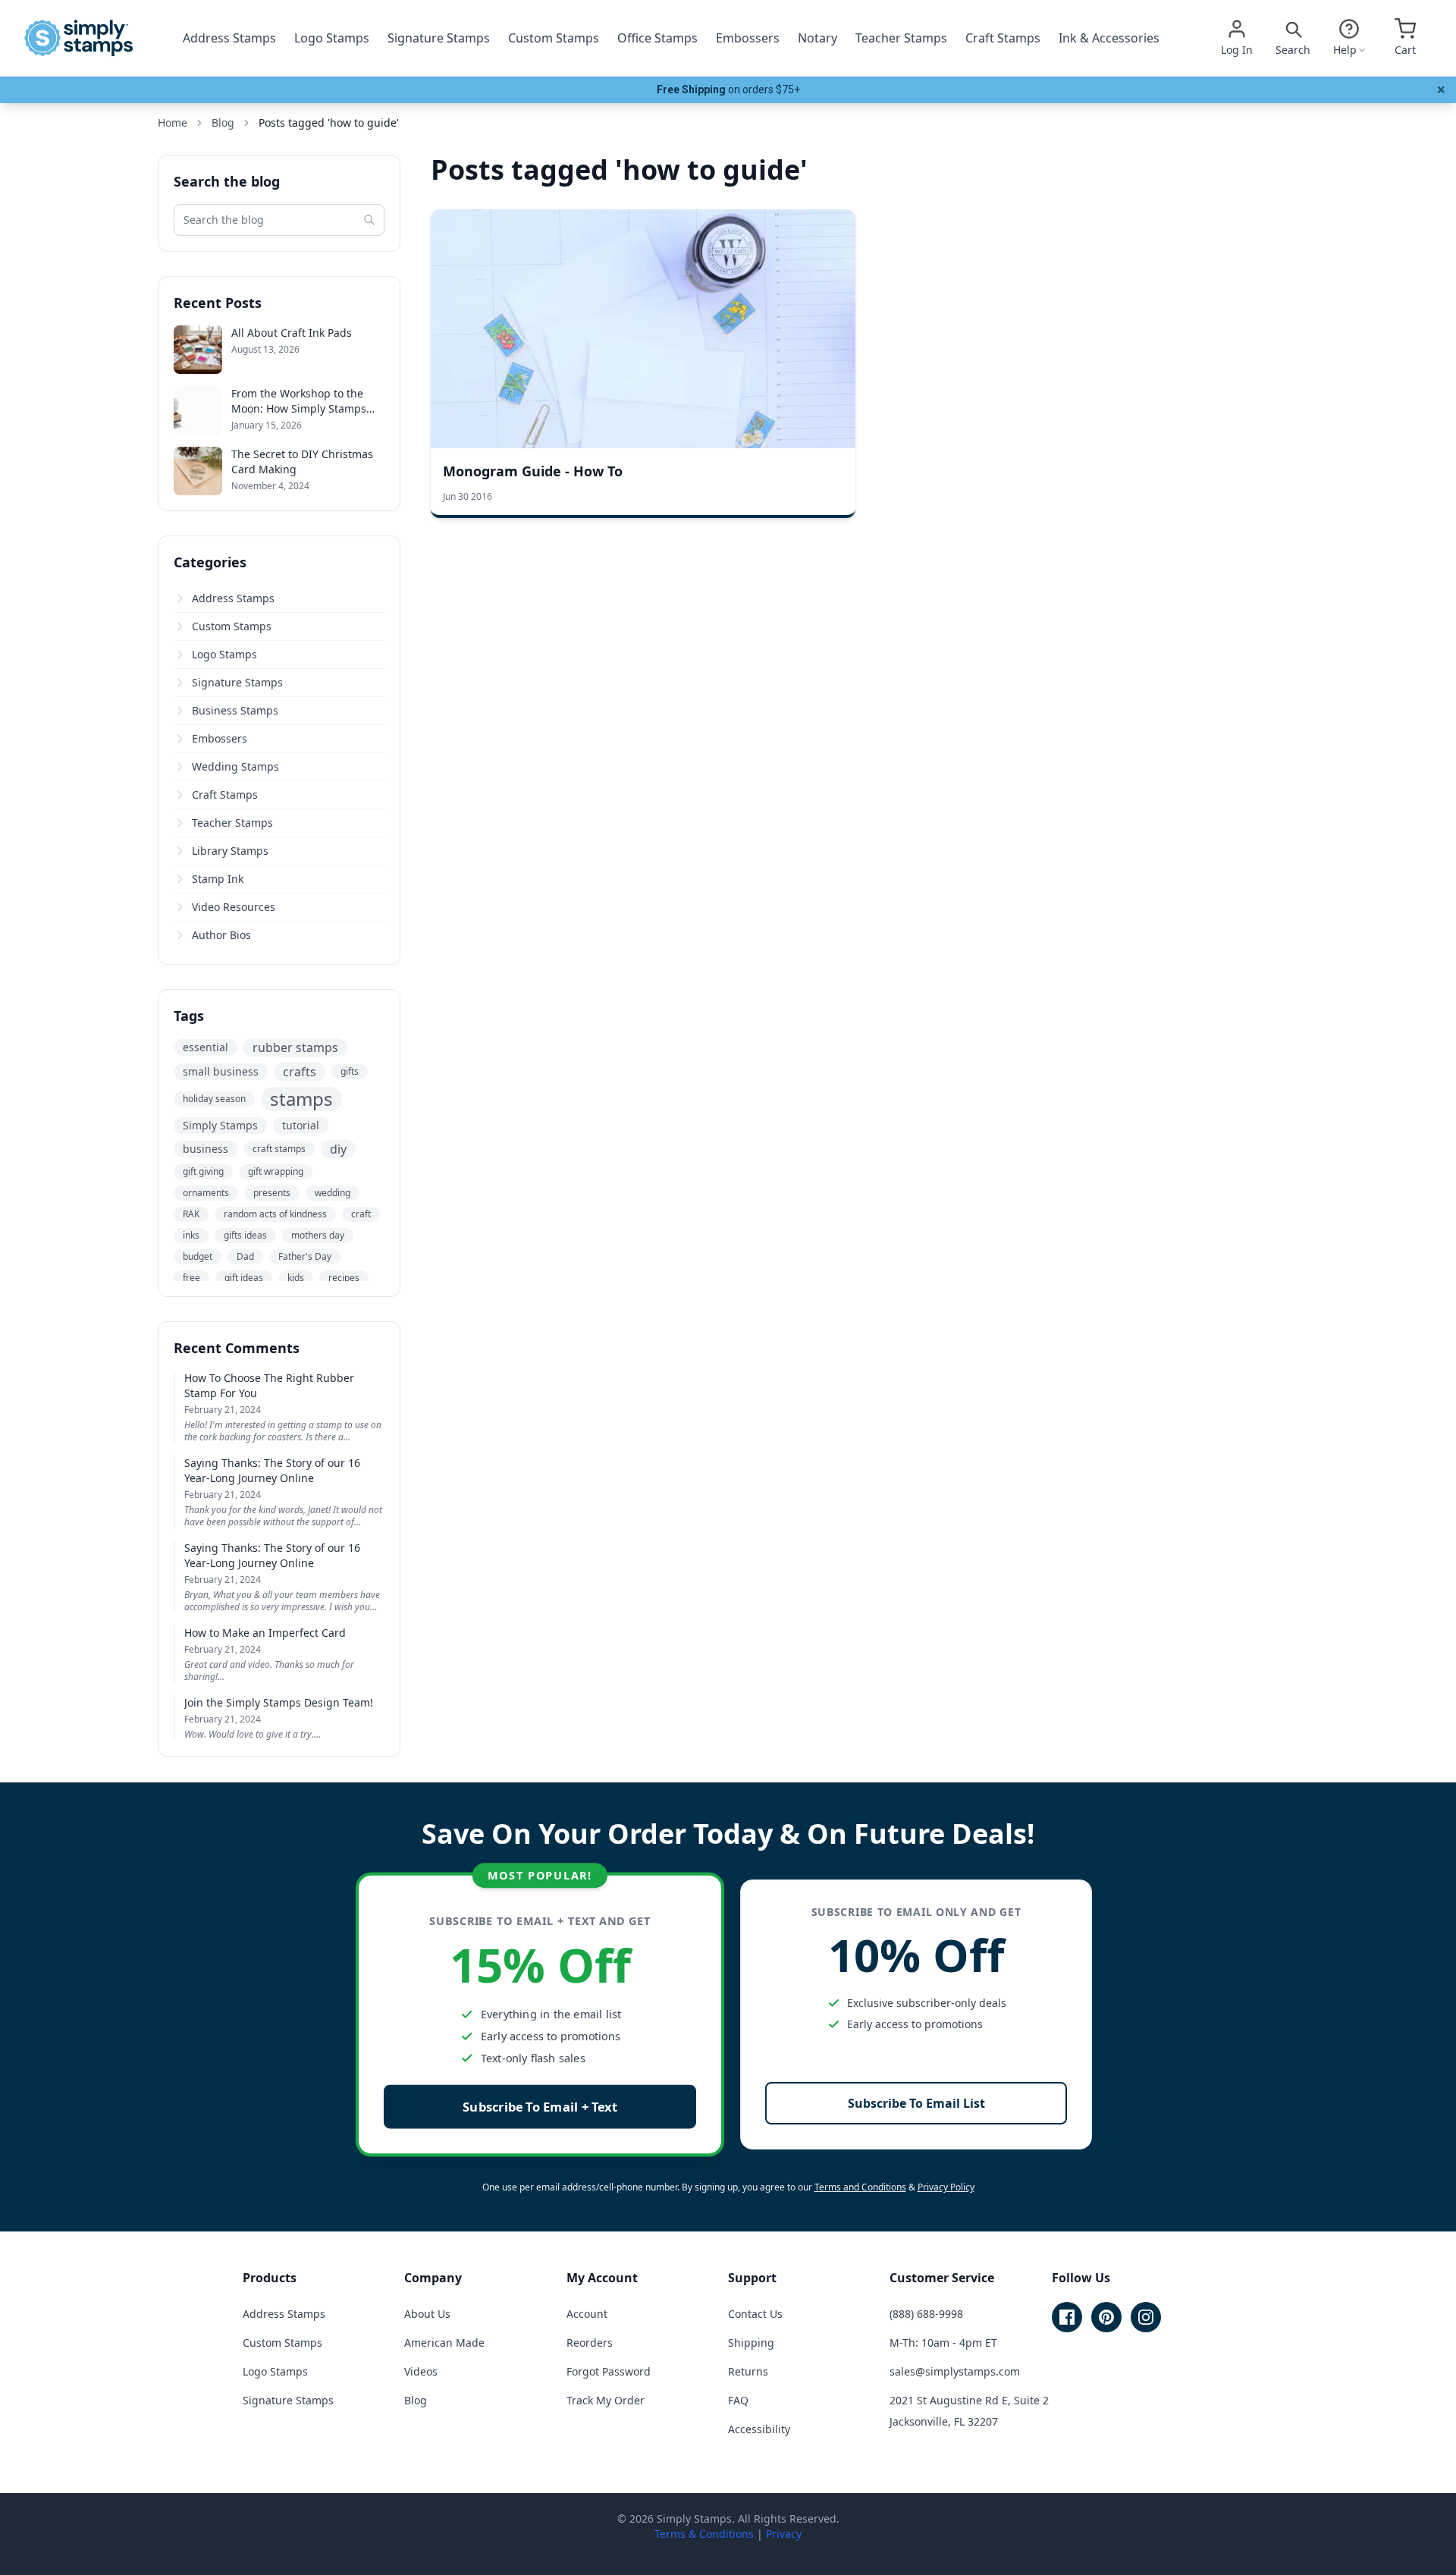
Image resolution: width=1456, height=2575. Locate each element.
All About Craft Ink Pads (292, 333)
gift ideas (244, 1278)
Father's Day (305, 1256)
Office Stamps (657, 38)
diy (338, 1149)
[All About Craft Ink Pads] (198, 350)
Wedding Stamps (235, 766)
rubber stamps (295, 1047)
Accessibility (759, 2429)
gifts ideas (245, 1235)
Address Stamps (229, 38)
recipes (344, 1278)
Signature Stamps (439, 38)
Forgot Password (609, 2371)
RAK (191, 1214)
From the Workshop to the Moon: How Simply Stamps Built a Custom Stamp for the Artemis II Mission (305, 401)
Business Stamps (235, 710)
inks (191, 1235)
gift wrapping (276, 1171)
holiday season (214, 1099)
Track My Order (606, 2400)
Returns (748, 2371)
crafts (300, 1072)
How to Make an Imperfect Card (265, 1633)
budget (198, 1256)
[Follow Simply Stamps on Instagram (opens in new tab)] (1146, 2317)
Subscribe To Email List (916, 2103)
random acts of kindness (275, 1214)
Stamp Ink (218, 879)
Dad (245, 1256)
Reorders (590, 2343)
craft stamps (279, 1149)
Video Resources (234, 907)
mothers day (318, 1235)
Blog (416, 2400)
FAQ (738, 2400)
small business (221, 1071)
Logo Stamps (332, 38)
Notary (817, 38)
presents (272, 1193)
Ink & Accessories (1109, 38)
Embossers (748, 38)
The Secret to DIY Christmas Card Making (302, 462)
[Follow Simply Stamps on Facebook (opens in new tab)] (1067, 2317)
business (206, 1149)
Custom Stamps (554, 38)
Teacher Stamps (901, 38)
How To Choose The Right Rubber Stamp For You (269, 1385)
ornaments (206, 1193)
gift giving (203, 1171)
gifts (350, 1071)
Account (587, 2314)
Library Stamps (230, 851)
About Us (427, 2314)
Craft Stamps (1003, 38)
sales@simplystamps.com (955, 2371)
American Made (444, 2343)
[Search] (369, 220)
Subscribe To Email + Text (540, 2107)
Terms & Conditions (704, 2534)
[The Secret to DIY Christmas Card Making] (198, 471)
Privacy (784, 2534)
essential (206, 1047)
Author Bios (221, 935)
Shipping (751, 2343)
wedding (333, 1193)
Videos (421, 2371)
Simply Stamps (220, 1125)
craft (361, 1214)
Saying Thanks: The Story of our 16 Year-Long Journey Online (272, 1470)
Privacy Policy (946, 2187)
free (191, 1278)
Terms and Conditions (860, 2187)
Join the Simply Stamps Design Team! (279, 1702)
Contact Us (755, 2314)
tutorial (301, 1125)
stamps (301, 1099)
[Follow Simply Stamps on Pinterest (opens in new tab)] (1106, 2317)
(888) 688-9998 (926, 2314)
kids (296, 1278)
